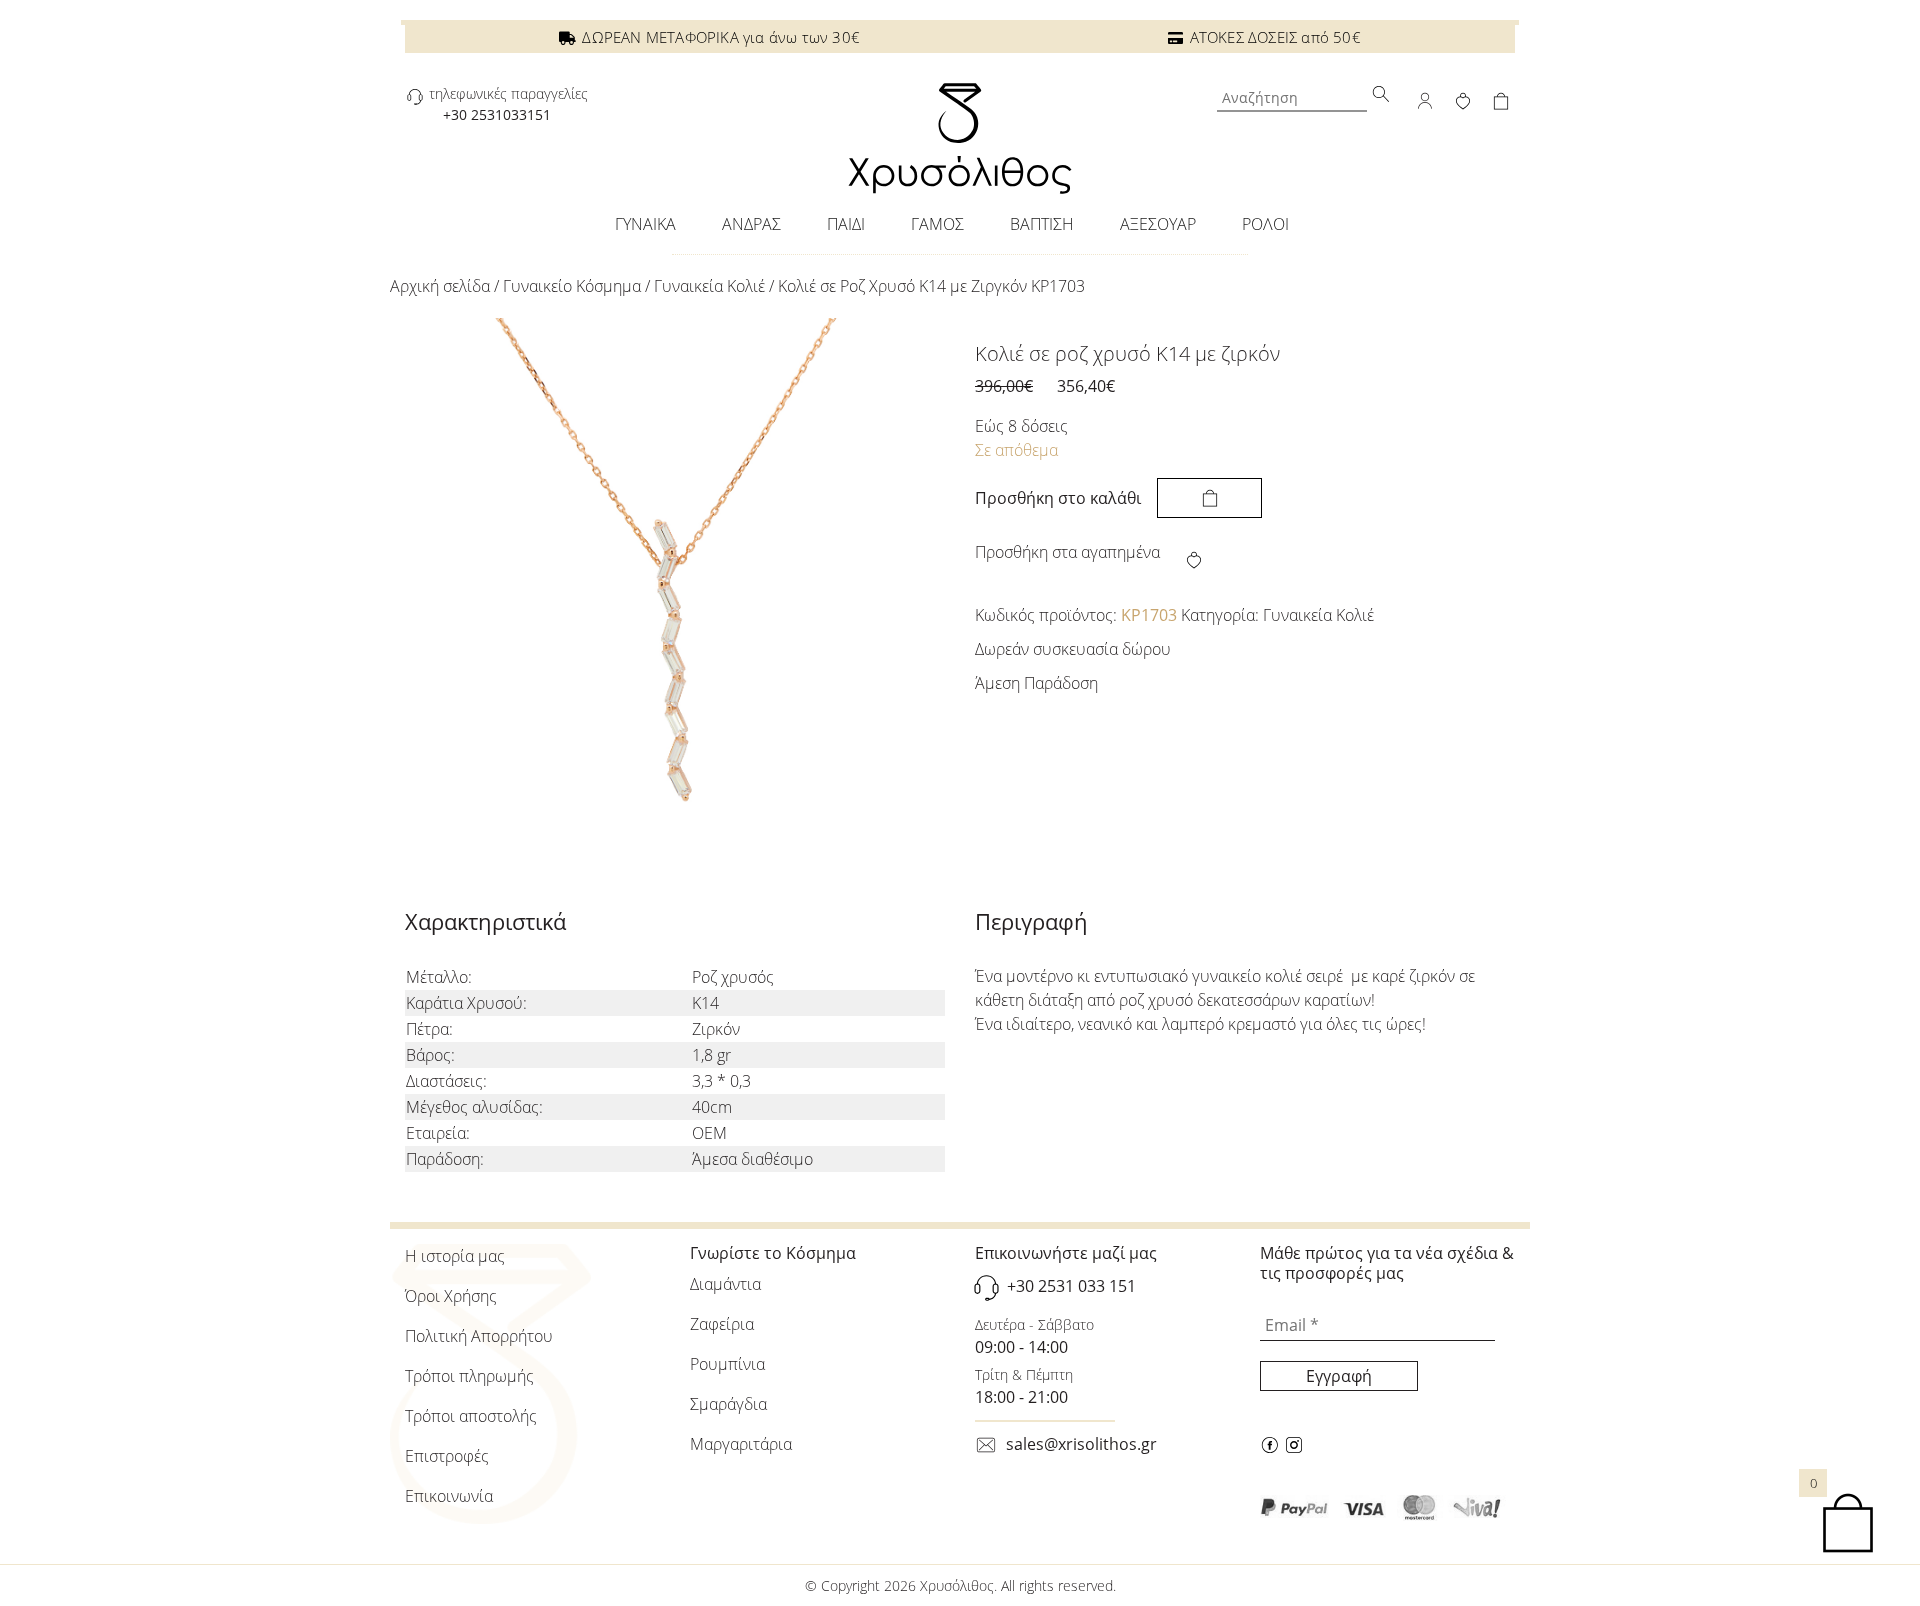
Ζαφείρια (722, 1324)
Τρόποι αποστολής (471, 1416)
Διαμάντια (725, 1284)
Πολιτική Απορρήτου (479, 1336)
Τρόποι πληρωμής (469, 1376)
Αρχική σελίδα (440, 286)
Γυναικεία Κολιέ (709, 286)
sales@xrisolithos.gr (1081, 1444)
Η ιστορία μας (455, 1256)
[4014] (1209, 498)
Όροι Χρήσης (451, 1296)
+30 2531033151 (497, 114)
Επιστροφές (447, 1456)
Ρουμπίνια (727, 1364)
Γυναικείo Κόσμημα (572, 286)
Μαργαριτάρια (741, 1444)
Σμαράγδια (728, 1404)
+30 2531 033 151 (1071, 1286)
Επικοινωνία (449, 1496)
